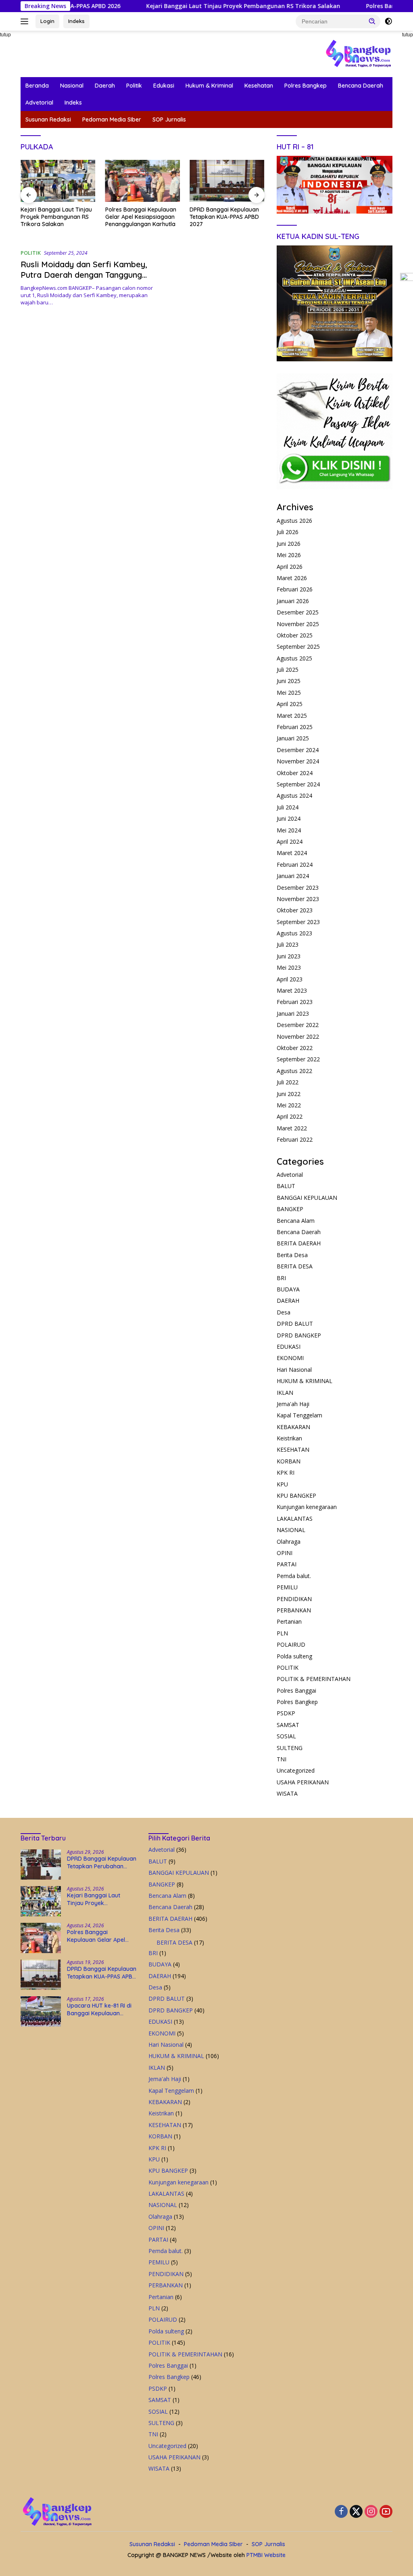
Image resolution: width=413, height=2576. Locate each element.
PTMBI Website (266, 2555)
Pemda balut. (294, 1576)
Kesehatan (259, 86)
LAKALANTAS (295, 1519)
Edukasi (164, 86)
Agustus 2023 (294, 933)
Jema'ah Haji (293, 1404)
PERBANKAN (294, 1610)
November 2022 (298, 1036)
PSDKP (286, 1713)
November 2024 (298, 761)
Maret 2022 (292, 1128)
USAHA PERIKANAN (303, 1782)
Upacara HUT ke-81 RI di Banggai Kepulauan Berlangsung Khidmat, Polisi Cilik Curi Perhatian (227, 217)
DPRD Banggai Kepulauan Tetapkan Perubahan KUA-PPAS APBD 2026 (102, 1862)
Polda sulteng (294, 1656)
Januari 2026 (293, 601)
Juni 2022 (289, 1094)
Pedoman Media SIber (112, 119)
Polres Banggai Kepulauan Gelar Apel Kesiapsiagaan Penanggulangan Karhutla (56, 217)
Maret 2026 (292, 578)
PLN (282, 1633)
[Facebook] (341, 2512)
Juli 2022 (288, 1082)
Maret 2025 (292, 716)
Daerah (105, 86)
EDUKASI (289, 1347)
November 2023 (298, 899)
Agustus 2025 (294, 658)
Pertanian (289, 1621)
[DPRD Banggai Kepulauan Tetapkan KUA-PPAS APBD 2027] (143, 181)
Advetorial (39, 103)
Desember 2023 (298, 888)
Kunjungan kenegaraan (307, 1507)
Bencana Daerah (361, 86)
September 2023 (298, 922)
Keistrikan (289, 1438)
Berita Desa (292, 1255)
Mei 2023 (289, 967)
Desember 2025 (298, 612)
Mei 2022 (289, 1105)
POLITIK (31, 253)
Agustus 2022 (294, 1071)
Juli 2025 (288, 670)
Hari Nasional (294, 1370)
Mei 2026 (289, 555)
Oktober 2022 (295, 1048)
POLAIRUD (291, 1644)
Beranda (37, 86)
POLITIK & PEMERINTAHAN (314, 1679)
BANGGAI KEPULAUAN (307, 1198)
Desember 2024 (298, 750)
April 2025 (290, 704)
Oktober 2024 (295, 773)
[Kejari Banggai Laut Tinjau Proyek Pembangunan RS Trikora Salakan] (41, 1901)
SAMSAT (288, 1725)
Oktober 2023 (295, 910)
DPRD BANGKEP (299, 1335)
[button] (372, 21)
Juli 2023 (288, 944)
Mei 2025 (289, 693)
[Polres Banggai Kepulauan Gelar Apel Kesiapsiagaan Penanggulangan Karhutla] (58, 181)
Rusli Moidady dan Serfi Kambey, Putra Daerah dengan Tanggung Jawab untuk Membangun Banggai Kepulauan (86, 280)
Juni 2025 (289, 681)
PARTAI (287, 1564)
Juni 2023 (289, 956)
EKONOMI (290, 1358)
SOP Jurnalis (169, 119)
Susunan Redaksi (48, 119)
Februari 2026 (295, 589)
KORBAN (289, 1461)
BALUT (286, 1186)
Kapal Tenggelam (299, 1415)
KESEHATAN (293, 1449)
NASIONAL (291, 1530)
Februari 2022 (295, 1139)
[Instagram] (371, 2512)
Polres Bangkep (306, 86)
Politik (134, 86)
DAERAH (288, 1301)
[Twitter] (356, 2512)
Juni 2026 (289, 544)
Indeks (76, 21)
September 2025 (298, 647)
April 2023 (290, 979)
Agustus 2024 (294, 795)
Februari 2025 (295, 727)
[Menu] (26, 21)
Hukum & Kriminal (209, 86)
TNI (282, 1759)
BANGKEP (290, 1209)
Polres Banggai (296, 1690)
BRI (281, 1278)
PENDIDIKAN (294, 1599)
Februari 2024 (295, 865)
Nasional (72, 86)
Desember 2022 (298, 1025)
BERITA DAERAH (299, 1243)
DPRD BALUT (295, 1324)
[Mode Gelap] (388, 21)
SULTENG (290, 1748)
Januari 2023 (293, 1013)
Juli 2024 (288, 807)
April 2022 (290, 1116)
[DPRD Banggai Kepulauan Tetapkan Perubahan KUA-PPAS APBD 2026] (41, 1864)
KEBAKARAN (293, 1427)
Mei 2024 (289, 830)
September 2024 (298, 784)
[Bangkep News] (358, 53)
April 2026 (290, 567)
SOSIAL (286, 1736)
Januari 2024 (293, 876)
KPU (282, 1484)
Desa (284, 1312)
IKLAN (285, 1393)
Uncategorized (296, 1770)
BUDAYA (288, 1289)
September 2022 (298, 1059)
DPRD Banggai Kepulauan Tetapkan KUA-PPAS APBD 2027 (140, 217)
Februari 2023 (295, 1002)
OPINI (285, 1553)
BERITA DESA (295, 1266)
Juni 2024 (289, 818)
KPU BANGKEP (296, 1496)
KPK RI (286, 1472)
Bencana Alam (296, 1221)
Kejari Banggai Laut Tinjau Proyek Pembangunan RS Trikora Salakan (194, 6)
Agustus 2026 (294, 521)
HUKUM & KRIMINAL (305, 1381)
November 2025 (298, 624)
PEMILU (287, 1587)
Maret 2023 (292, 990)
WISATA (287, 1793)
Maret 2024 (292, 853)
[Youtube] (386, 2512)
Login (47, 21)
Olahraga (289, 1542)
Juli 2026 (288, 532)
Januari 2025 (293, 738)
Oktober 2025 (295, 635)
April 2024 (290, 842)
